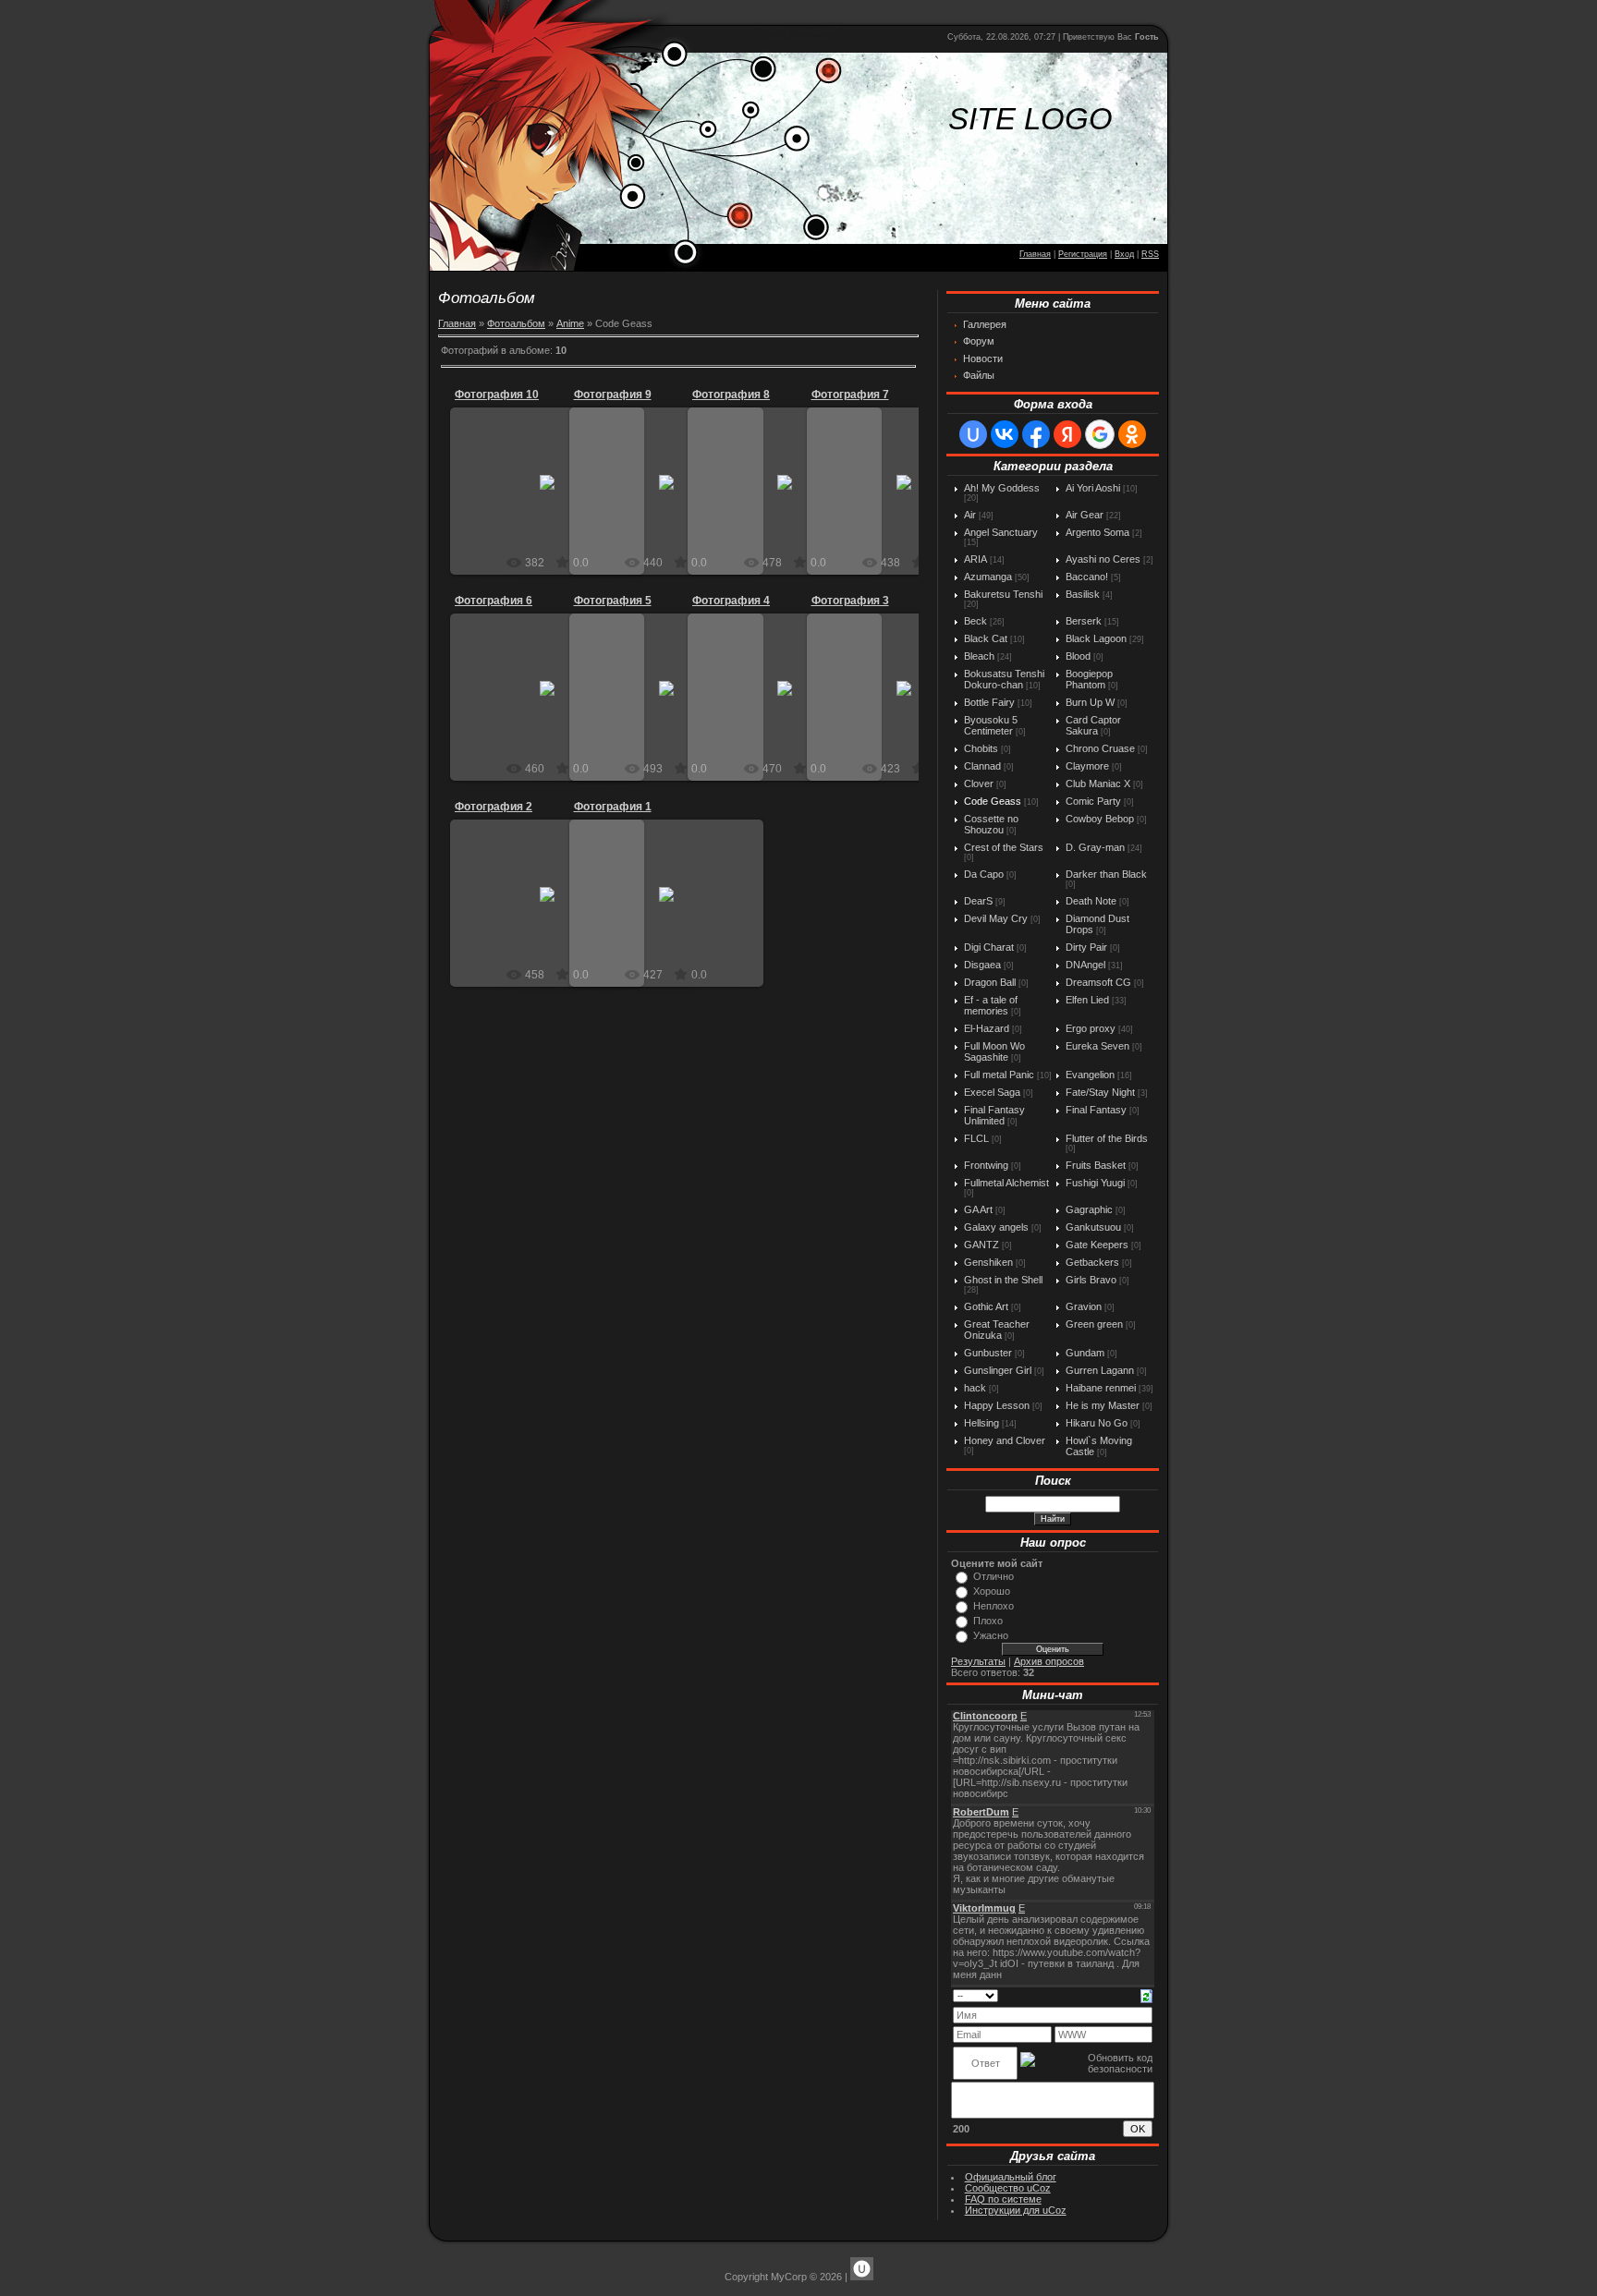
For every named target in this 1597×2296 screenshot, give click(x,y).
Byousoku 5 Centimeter (991, 725)
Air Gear (1085, 515)
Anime (570, 323)
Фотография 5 (613, 601)
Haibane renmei (1101, 1388)
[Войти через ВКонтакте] (1005, 434)
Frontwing (986, 1165)
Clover (979, 784)
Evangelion (1090, 1075)
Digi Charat (989, 947)
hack (975, 1388)
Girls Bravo (1091, 1280)
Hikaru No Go (1097, 1423)
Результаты (978, 1661)
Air (970, 515)
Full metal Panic (999, 1075)
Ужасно (991, 1635)
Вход (1124, 254)
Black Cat (986, 638)
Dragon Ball (990, 982)
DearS (978, 901)
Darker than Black (1106, 874)
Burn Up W (1090, 702)
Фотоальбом (516, 323)
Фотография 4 (731, 601)
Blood (1078, 656)
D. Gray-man (1095, 847)
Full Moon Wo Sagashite (994, 1051)
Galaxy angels (996, 1227)
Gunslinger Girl (998, 1370)
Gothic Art (986, 1306)
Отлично (994, 1576)
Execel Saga (992, 1092)
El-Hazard (987, 1028)
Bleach (979, 656)
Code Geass (993, 801)
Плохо (988, 1621)
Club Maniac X (1098, 784)
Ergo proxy (1091, 1028)
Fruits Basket (1096, 1165)
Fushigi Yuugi (1095, 1183)
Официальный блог (1011, 2177)
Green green (1094, 1324)
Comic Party (1093, 801)
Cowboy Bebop (1100, 819)
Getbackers (1092, 1262)
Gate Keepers (1097, 1245)
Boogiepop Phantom (1089, 679)
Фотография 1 (613, 807)
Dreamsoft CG (1098, 982)
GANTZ (981, 1245)
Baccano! (1087, 577)
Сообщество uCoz (1008, 2188)
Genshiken (988, 1262)
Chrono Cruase (1100, 748)
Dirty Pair (1086, 947)
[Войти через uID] (973, 434)
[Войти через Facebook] (1036, 434)
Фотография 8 (731, 395)
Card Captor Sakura (1093, 725)
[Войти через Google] (1100, 434)
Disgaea (982, 965)
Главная (1035, 254)
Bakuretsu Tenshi (1003, 594)
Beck (975, 621)
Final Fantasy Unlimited (994, 1115)
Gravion (1084, 1306)
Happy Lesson (997, 1405)
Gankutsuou (1093, 1227)
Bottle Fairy (989, 702)
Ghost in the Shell (1003, 1280)
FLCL (976, 1138)
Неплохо (994, 1606)
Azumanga (988, 577)
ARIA (975, 559)
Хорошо (992, 1591)
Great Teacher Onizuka (997, 1330)
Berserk (1084, 621)
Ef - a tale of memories (991, 1005)
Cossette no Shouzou (991, 824)
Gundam (1085, 1353)
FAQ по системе (1003, 2199)
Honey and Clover (1005, 1440)
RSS (1150, 254)
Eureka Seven (1097, 1046)
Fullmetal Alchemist (1006, 1183)
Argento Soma (1097, 532)
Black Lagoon (1096, 638)
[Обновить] (1146, 1995)
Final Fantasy (1096, 1110)
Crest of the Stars (1004, 847)
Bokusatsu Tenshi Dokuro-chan (1004, 679)
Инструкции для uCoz (1016, 2210)
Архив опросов (1049, 1661)
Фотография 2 (494, 807)
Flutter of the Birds (1107, 1138)
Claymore (1087, 766)
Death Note (1091, 901)
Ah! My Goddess (1002, 488)
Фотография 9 (613, 395)
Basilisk (1083, 594)
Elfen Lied (1087, 1000)
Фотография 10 (497, 395)
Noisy (556, 497)
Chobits (981, 748)
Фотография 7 (850, 395)
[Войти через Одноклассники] (1132, 434)
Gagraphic (1089, 1209)
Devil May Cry (996, 918)
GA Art (978, 1209)
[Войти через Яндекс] (1067, 434)
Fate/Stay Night (1100, 1092)
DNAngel (1085, 965)
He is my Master (1103, 1405)
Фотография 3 (850, 601)
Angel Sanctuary (1001, 532)
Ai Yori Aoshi (1093, 488)
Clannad (982, 766)
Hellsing (981, 1423)
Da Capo (984, 874)
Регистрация (1083, 254)
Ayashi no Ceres (1103, 559)
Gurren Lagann (1100, 1370)
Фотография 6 (494, 601)
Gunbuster (988, 1353)
